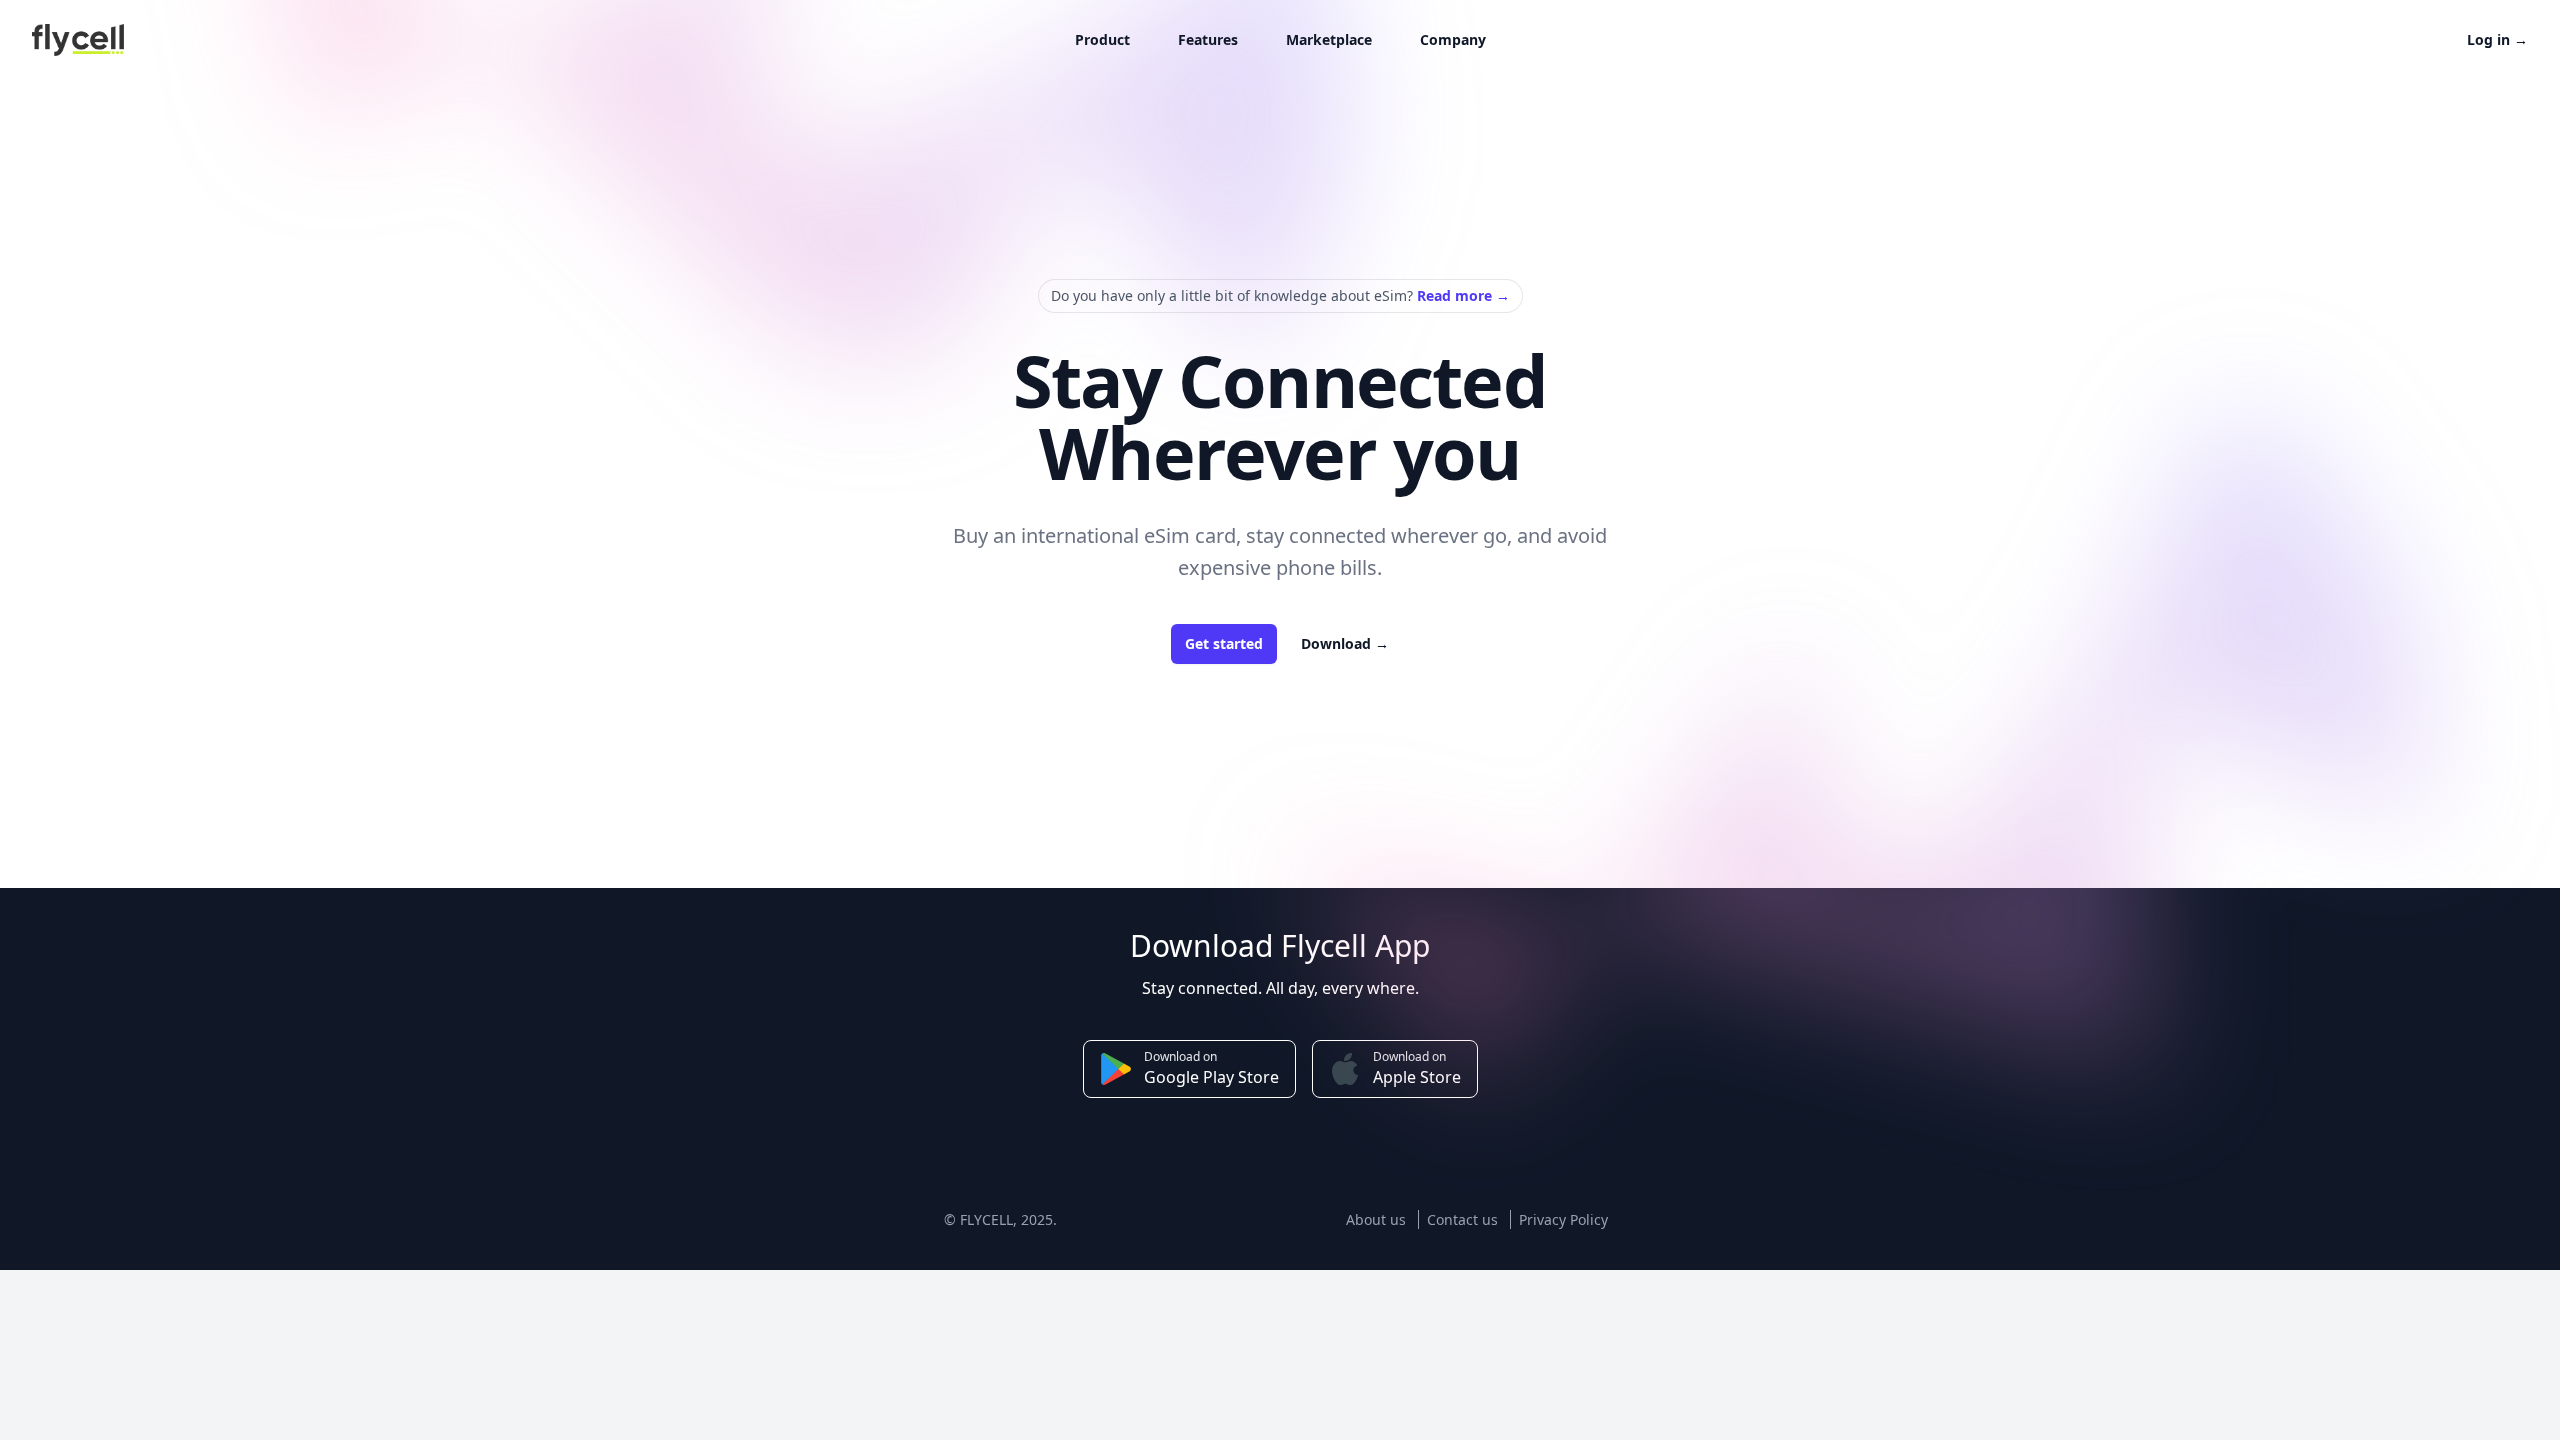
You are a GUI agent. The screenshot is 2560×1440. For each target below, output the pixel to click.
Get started (1224, 643)
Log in (2497, 39)
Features (1208, 39)
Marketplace (1329, 39)
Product (1102, 39)
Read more (1463, 295)
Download (1345, 643)
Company (1453, 39)
